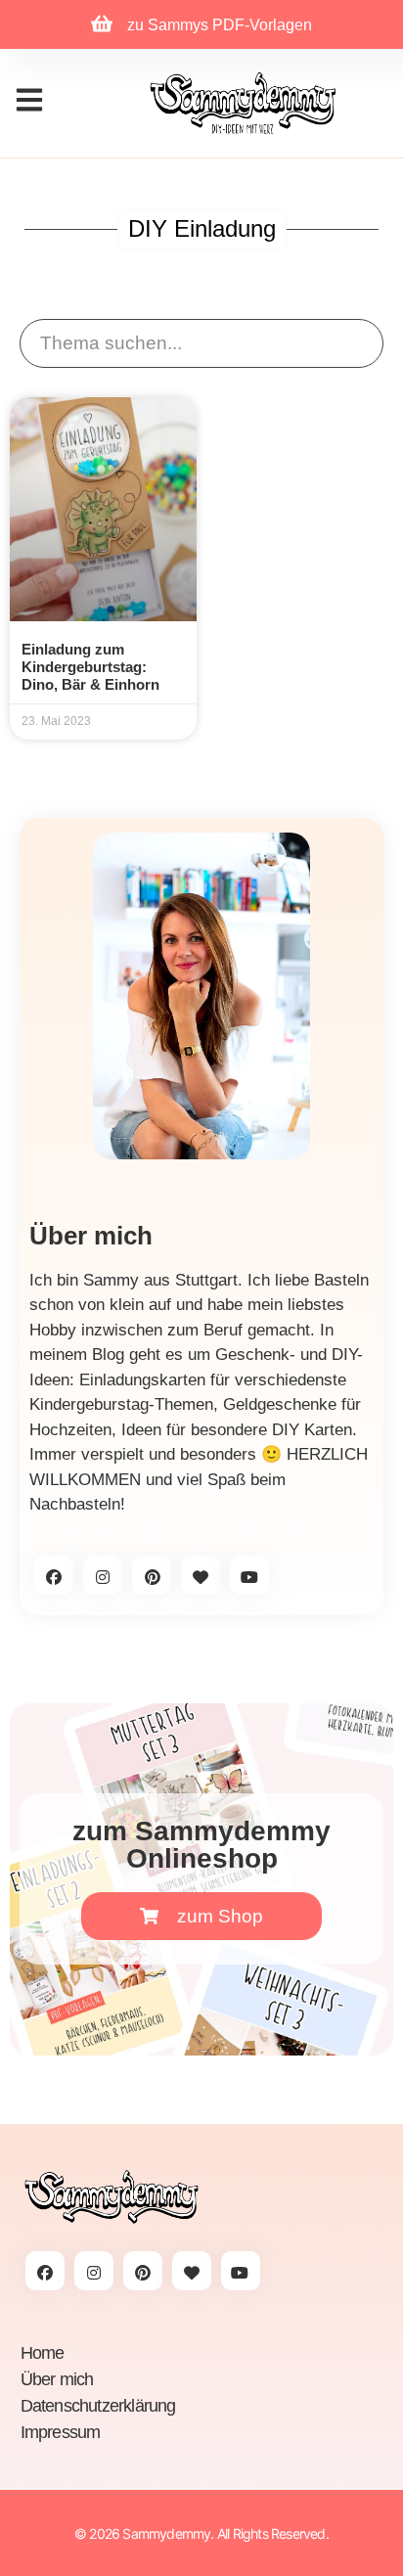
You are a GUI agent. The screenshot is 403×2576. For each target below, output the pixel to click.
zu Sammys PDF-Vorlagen (220, 25)
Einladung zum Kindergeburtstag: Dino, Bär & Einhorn (90, 667)
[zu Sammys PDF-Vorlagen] (102, 23)
